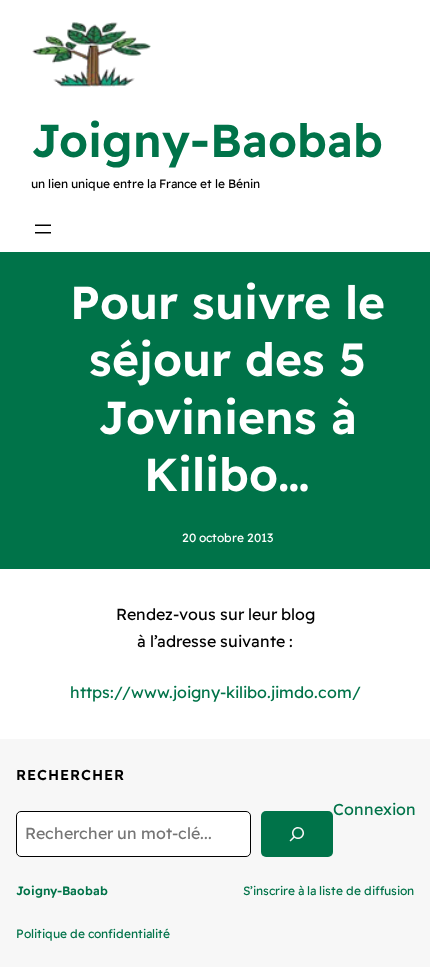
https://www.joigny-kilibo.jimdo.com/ (215, 692)
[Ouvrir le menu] (43, 229)
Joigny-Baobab (207, 140)
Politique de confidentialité (93, 933)
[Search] (297, 834)
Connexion (374, 809)
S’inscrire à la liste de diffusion (328, 890)
